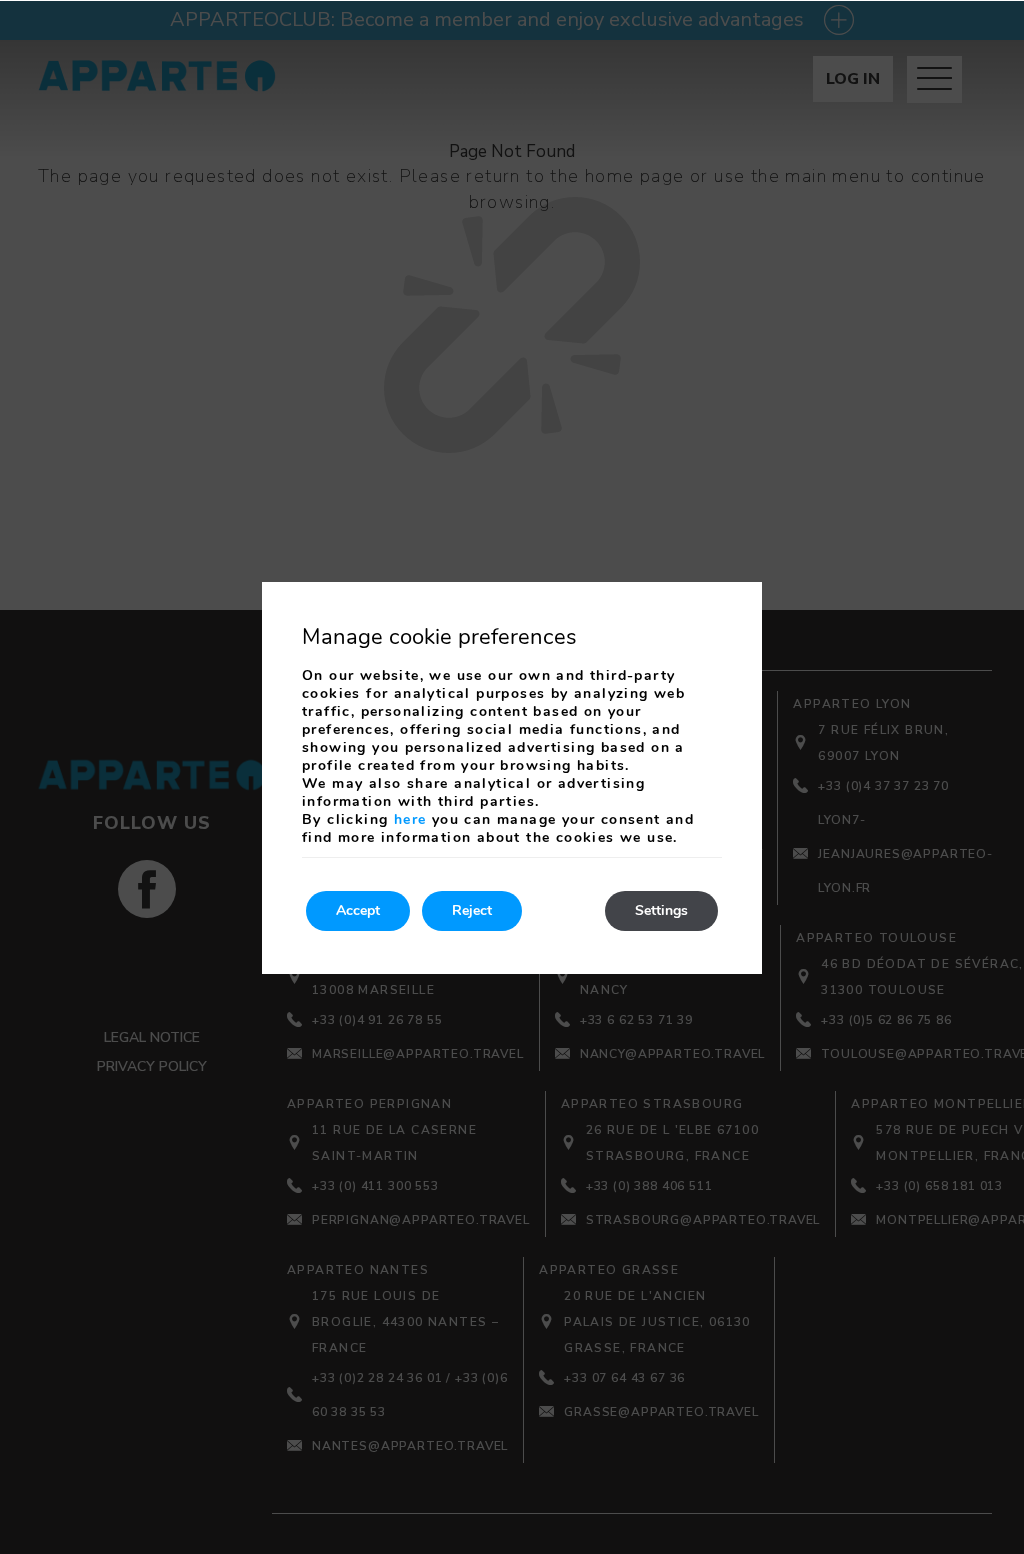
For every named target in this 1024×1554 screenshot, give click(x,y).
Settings (661, 910)
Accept (358, 910)
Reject (472, 910)
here (410, 819)
